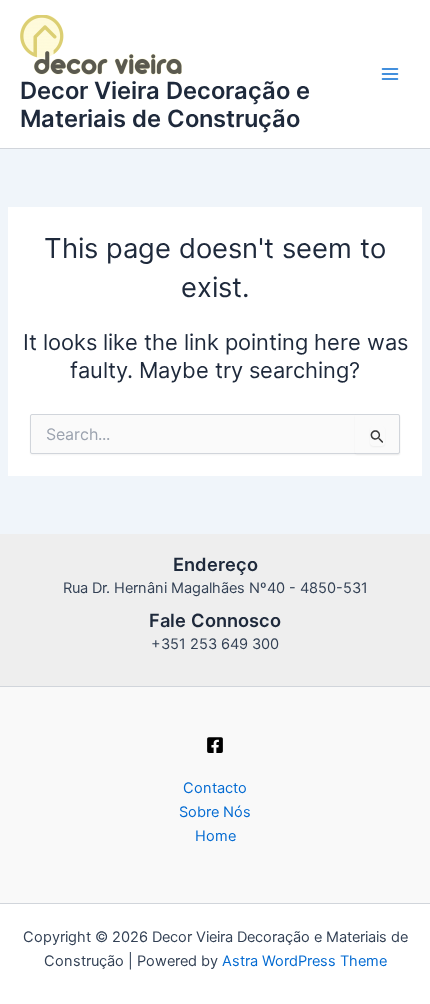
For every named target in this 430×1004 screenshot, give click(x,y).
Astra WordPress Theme (304, 961)
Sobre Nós (215, 812)
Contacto (215, 788)
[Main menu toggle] (390, 74)
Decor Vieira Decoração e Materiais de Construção (165, 104)
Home (215, 836)
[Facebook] (215, 745)
